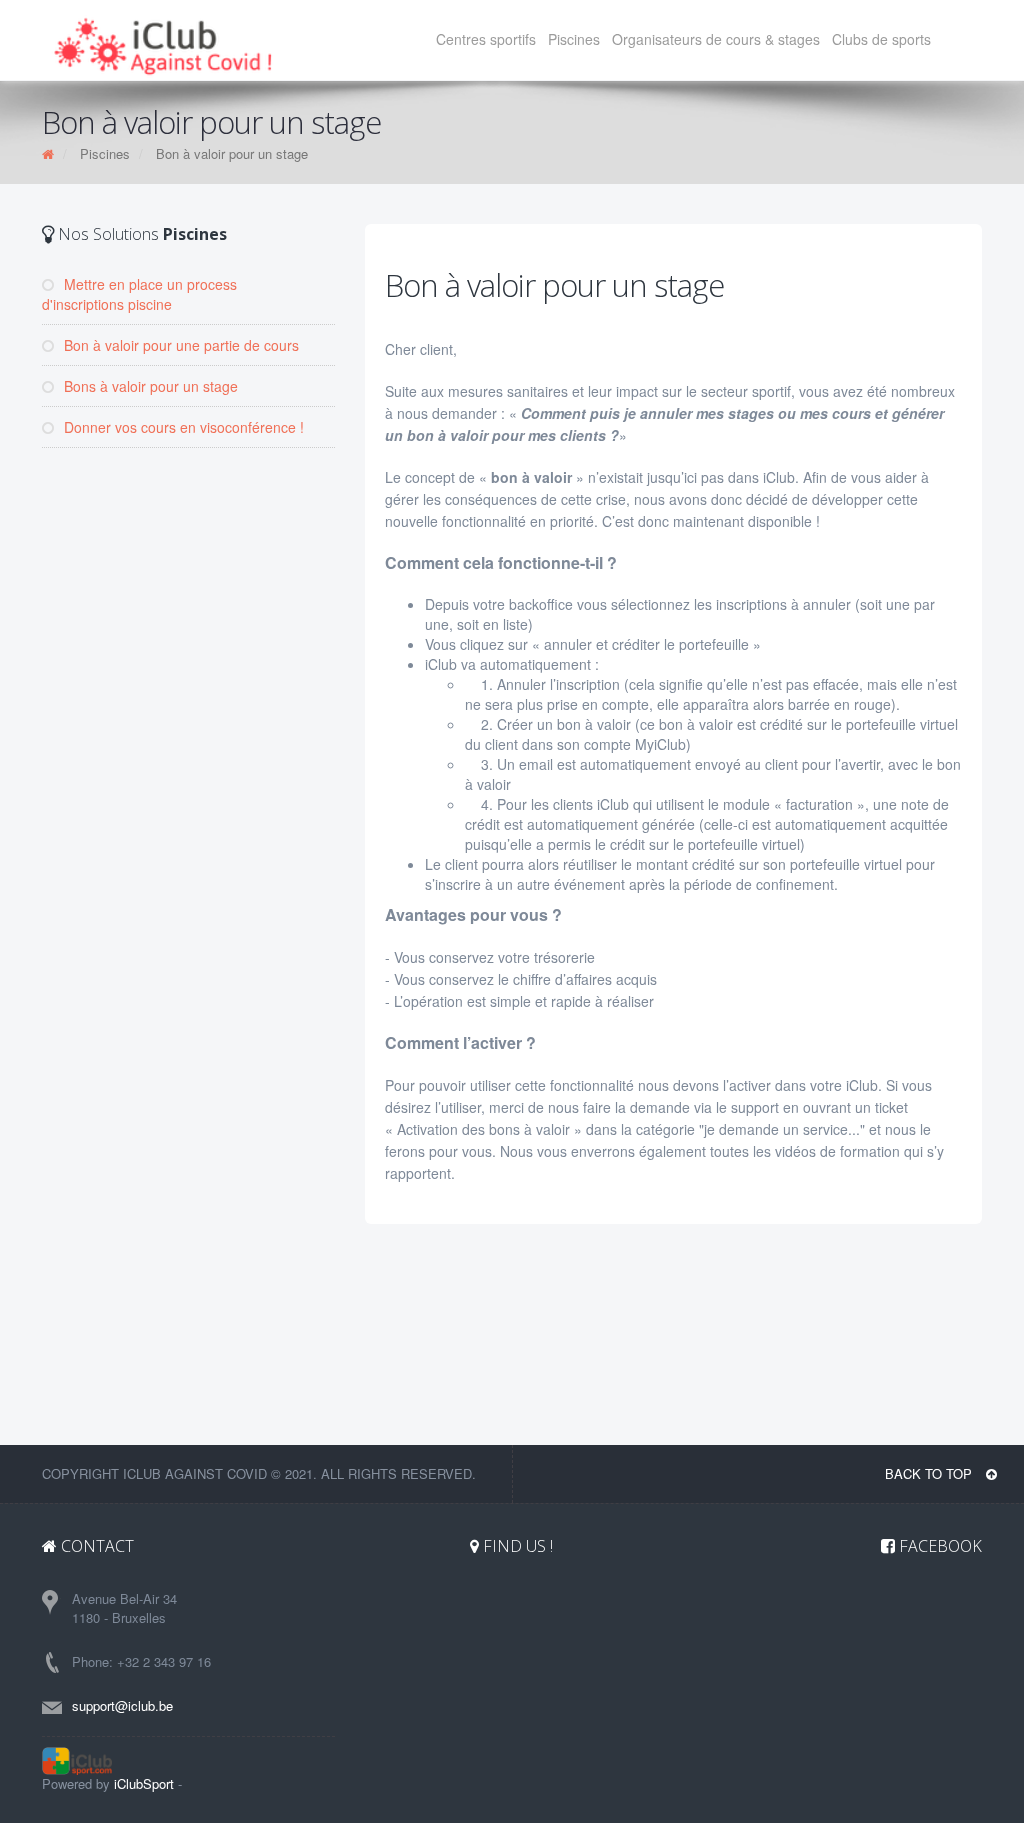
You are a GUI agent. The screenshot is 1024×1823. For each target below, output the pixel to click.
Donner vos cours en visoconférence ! (182, 427)
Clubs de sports (881, 39)
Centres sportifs (486, 39)
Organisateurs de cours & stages (716, 39)
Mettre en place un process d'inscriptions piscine (139, 294)
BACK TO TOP (930, 1473)
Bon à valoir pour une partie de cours (179, 345)
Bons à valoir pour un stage (149, 386)
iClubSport (144, 1783)
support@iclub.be (122, 1705)
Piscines (574, 39)
